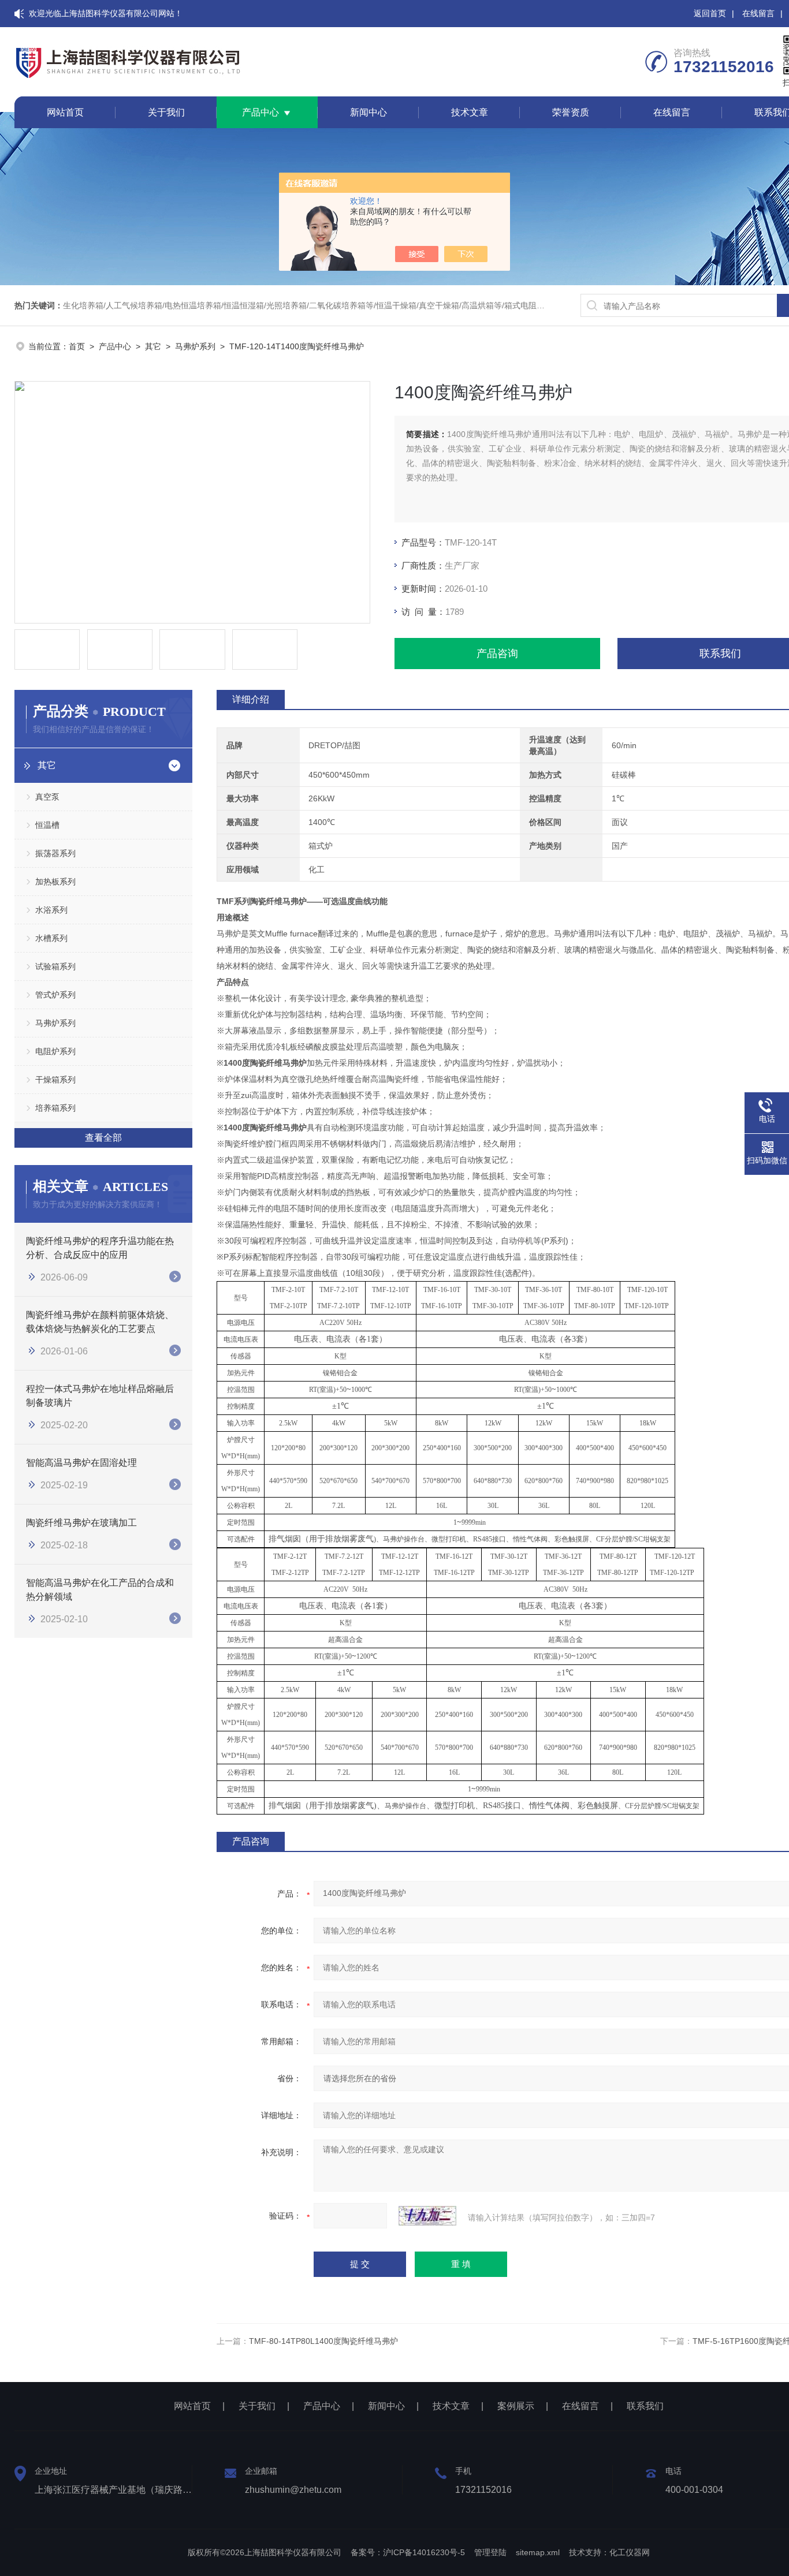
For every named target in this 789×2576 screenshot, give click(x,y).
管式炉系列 (55, 995)
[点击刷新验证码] (427, 2216)
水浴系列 (51, 910)
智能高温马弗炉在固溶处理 (81, 1463)
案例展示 (516, 2406)
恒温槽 (47, 825)
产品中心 (260, 112)
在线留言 (758, 13)
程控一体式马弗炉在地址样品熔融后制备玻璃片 (100, 1396)
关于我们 (166, 112)
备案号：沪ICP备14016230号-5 (408, 2552)
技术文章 (470, 112)
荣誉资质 (571, 112)
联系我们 (645, 2406)
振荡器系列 (55, 853)
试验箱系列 (55, 966)
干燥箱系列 (55, 1080)
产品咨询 (497, 654)
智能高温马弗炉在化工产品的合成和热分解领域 (100, 1590)
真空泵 (47, 797)
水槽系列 (51, 938)
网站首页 (65, 112)
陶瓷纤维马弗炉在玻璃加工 (81, 1523)
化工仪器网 (630, 2552)
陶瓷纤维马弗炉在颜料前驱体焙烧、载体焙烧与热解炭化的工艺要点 (100, 1322)
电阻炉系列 (55, 1051)
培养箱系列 (55, 1108)
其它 (153, 346)
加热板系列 (55, 882)
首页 (77, 346)
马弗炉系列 (195, 346)
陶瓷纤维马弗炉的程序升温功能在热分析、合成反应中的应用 (100, 1248)
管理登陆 (490, 2552)
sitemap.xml (538, 2552)
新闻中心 (369, 112)
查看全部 (103, 1138)
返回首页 (710, 13)
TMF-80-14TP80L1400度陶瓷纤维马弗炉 (323, 2341)
